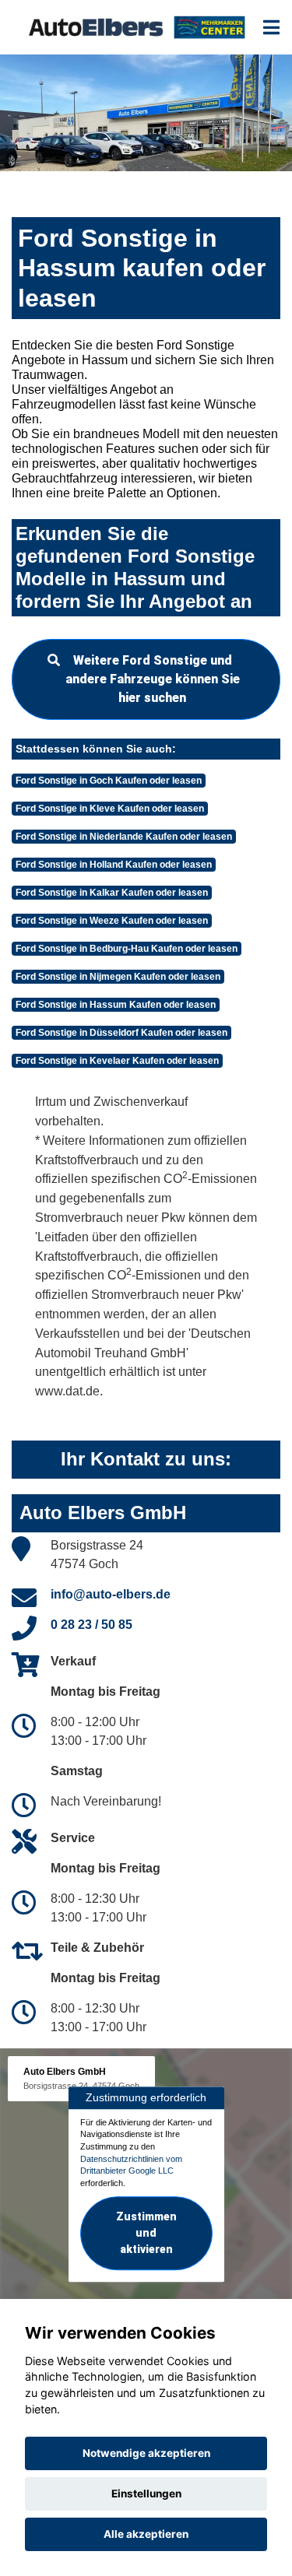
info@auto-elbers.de (111, 1594)
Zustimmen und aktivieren (146, 2233)
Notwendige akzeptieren (146, 2453)
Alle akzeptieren (146, 2534)
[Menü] (271, 27)
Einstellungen (146, 2494)
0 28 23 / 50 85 (91, 1625)
